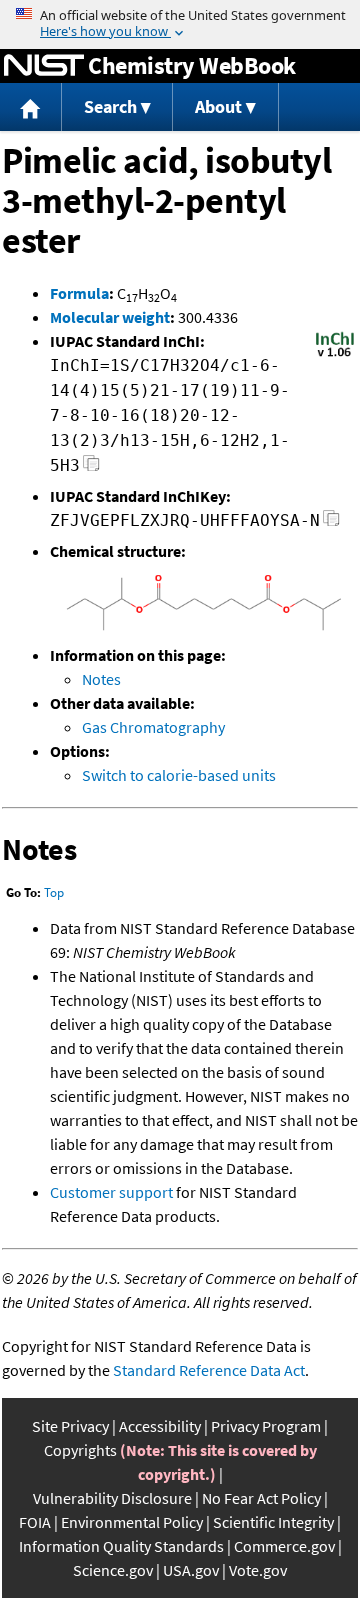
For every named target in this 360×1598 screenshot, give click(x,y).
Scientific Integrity (273, 1522)
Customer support (111, 1192)
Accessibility (160, 1426)
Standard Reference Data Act (209, 1370)
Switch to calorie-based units (179, 775)
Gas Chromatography (153, 727)
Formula (79, 293)
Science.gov (113, 1570)
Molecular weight (110, 317)
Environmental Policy (132, 1522)
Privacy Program (266, 1426)
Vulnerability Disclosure (112, 1498)
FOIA (35, 1522)
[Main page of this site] (31, 107)
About (218, 106)
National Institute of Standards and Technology (44, 66)
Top (54, 892)
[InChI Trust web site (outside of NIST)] (335, 355)
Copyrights (80, 1450)
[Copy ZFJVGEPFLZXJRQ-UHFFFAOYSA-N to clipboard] (331, 523)
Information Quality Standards (121, 1546)
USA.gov (191, 1570)
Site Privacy (70, 1426)
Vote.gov (258, 1570)
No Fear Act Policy (261, 1498)
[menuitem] (31, 107)
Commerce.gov (284, 1546)
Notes (101, 679)
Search (110, 106)
